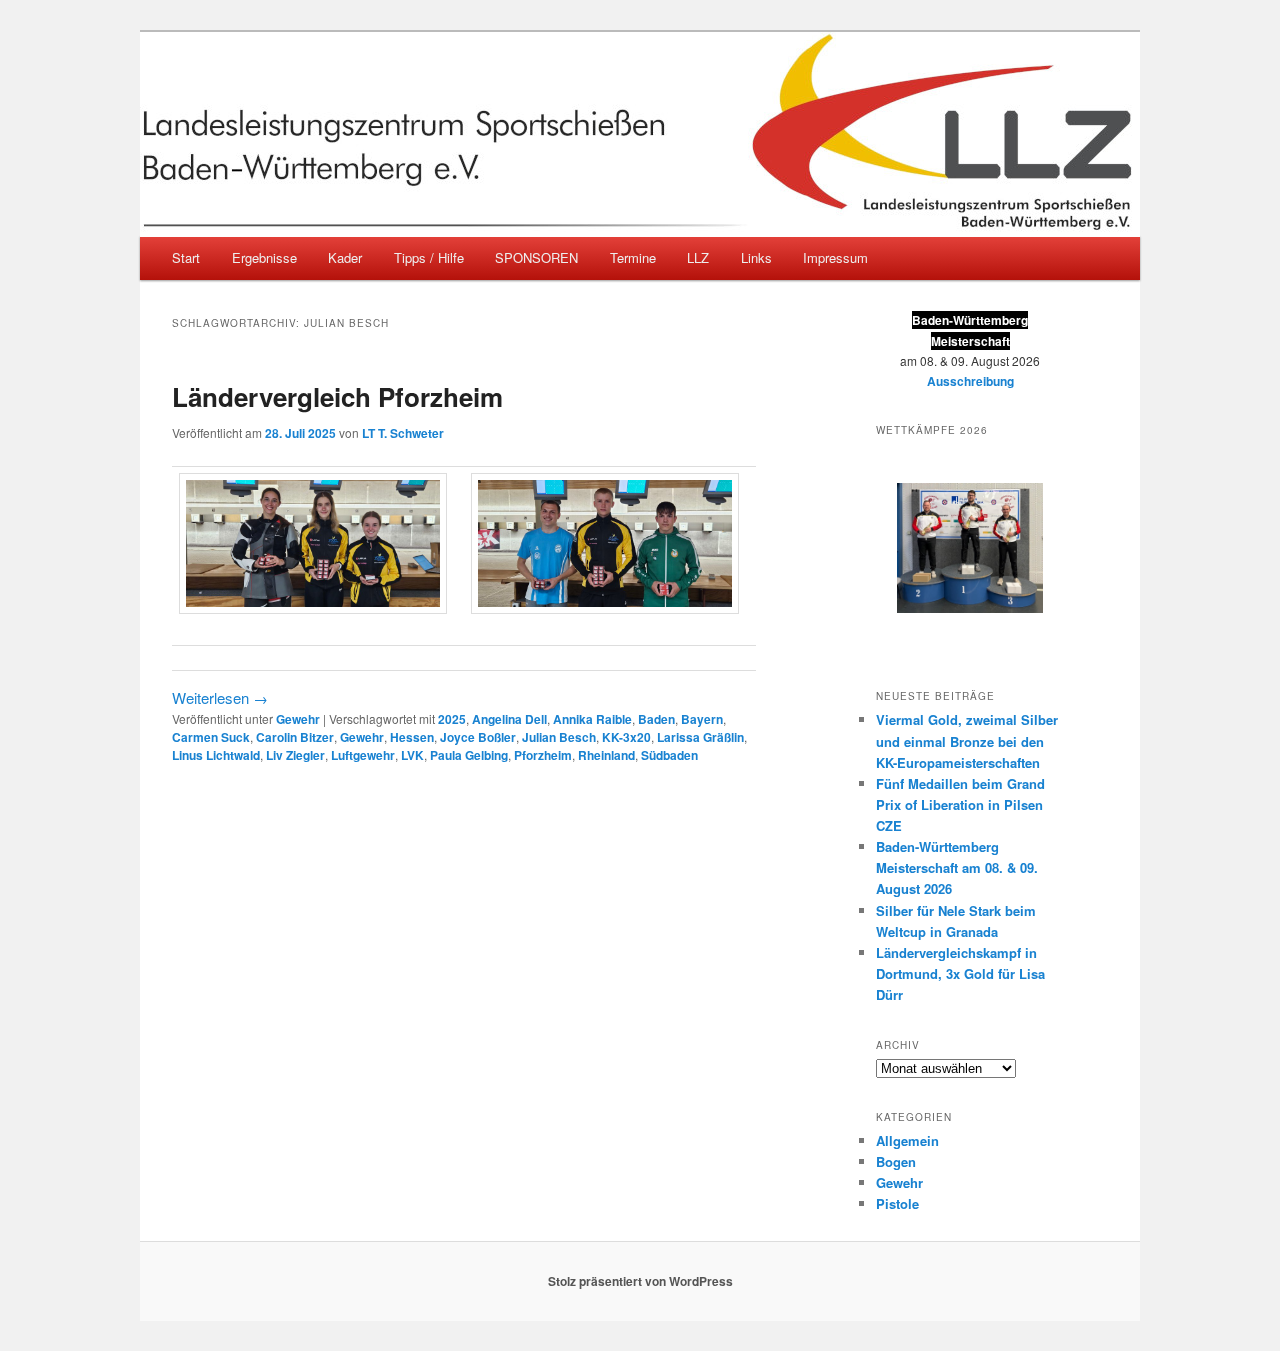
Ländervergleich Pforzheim (337, 396)
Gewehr (298, 719)
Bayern (702, 719)
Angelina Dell (509, 719)
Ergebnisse (264, 257)
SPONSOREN (536, 257)
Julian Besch (559, 737)
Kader (345, 257)
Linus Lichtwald (216, 755)
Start (186, 257)
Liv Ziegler (295, 755)
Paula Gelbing (469, 755)
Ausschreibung (970, 381)
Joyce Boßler (478, 737)
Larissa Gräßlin (700, 737)
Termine (633, 257)
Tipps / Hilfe (429, 257)
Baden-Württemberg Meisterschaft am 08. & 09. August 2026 (957, 867)
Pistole (897, 1203)
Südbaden (669, 755)
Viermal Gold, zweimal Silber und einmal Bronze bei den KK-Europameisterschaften (967, 740)
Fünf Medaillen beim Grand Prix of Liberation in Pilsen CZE (960, 804)
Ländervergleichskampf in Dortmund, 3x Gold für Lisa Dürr (960, 973)
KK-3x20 (626, 737)
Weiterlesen (220, 697)
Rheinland (606, 755)
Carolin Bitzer (295, 737)
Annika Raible (592, 719)
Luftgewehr (363, 755)
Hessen (412, 737)
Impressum (835, 257)
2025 (452, 719)
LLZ (698, 257)
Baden (656, 719)
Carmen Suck (211, 737)
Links (756, 257)
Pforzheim (543, 755)
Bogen (896, 1161)
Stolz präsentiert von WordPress (640, 1281)
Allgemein (907, 1140)
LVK (412, 755)
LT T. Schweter (403, 433)
